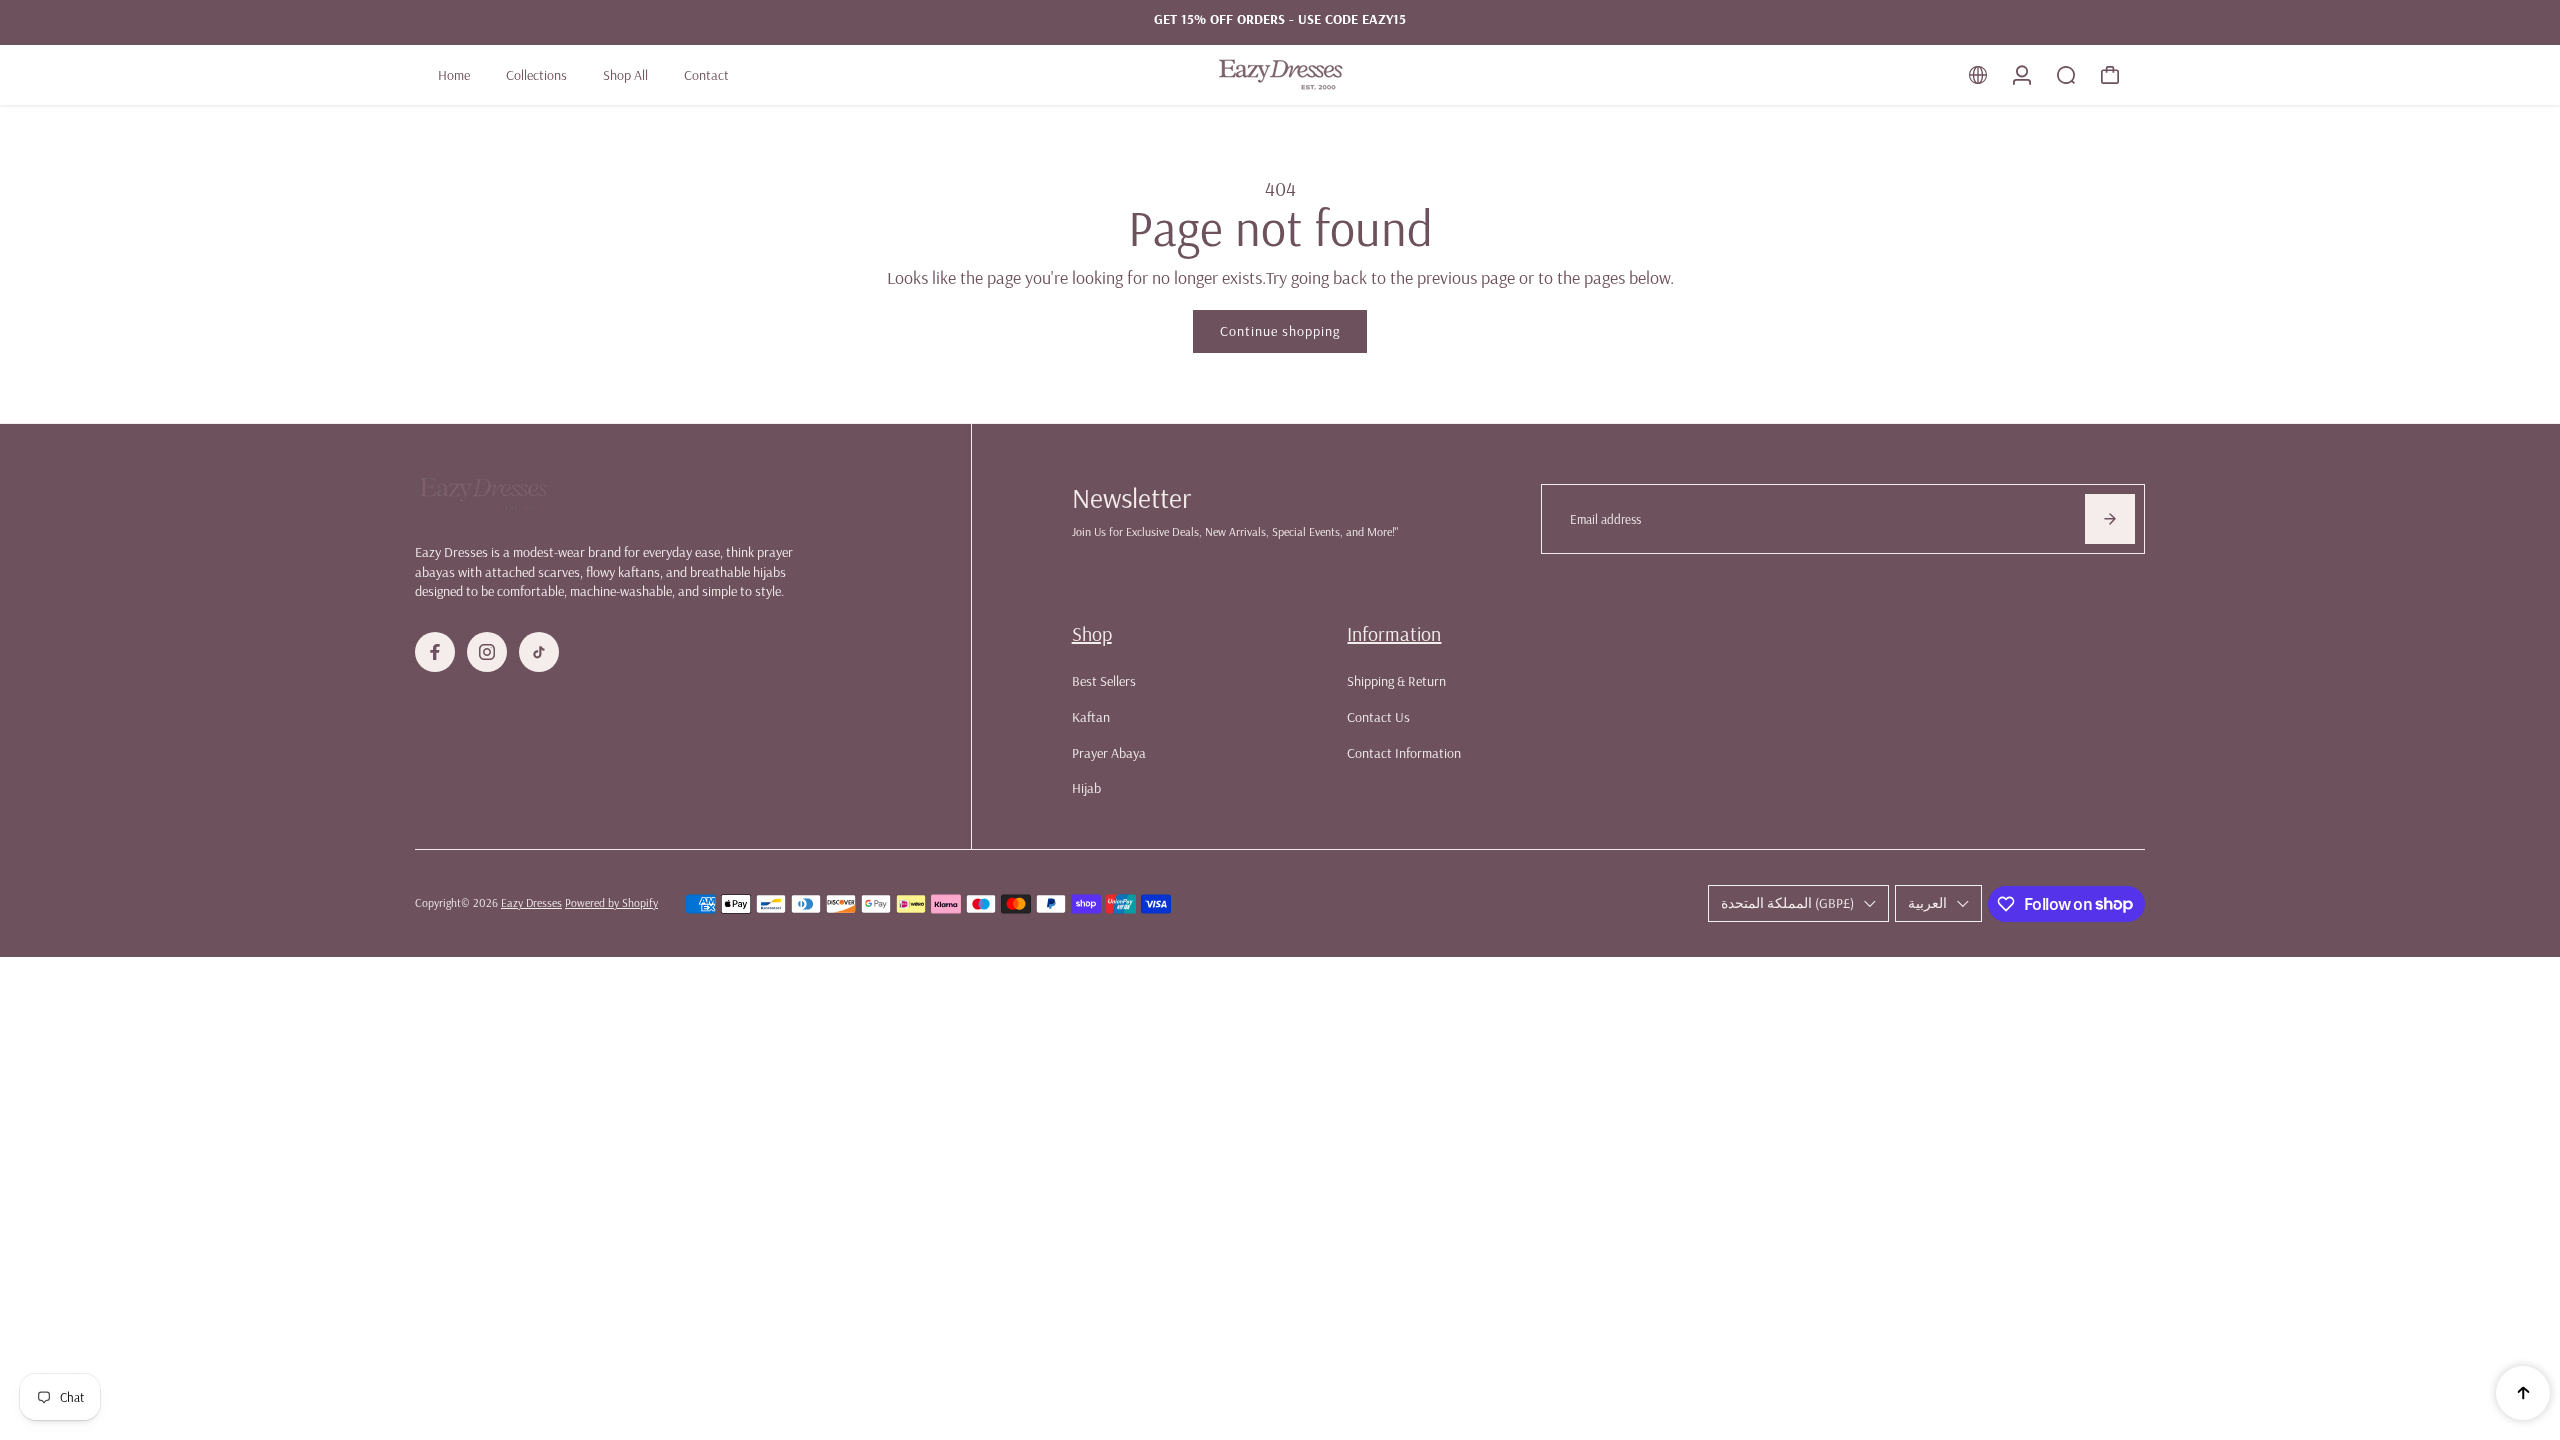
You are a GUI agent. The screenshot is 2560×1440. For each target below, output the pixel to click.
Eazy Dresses (531, 902)
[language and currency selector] (1978, 75)
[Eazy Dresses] (1280, 74)
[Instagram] (487, 652)
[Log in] (2022, 75)
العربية (1927, 903)
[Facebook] (435, 652)
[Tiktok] (539, 652)
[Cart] (2110, 75)
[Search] (2066, 75)
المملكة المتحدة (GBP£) (1787, 903)
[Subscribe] (2110, 519)
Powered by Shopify (611, 902)
